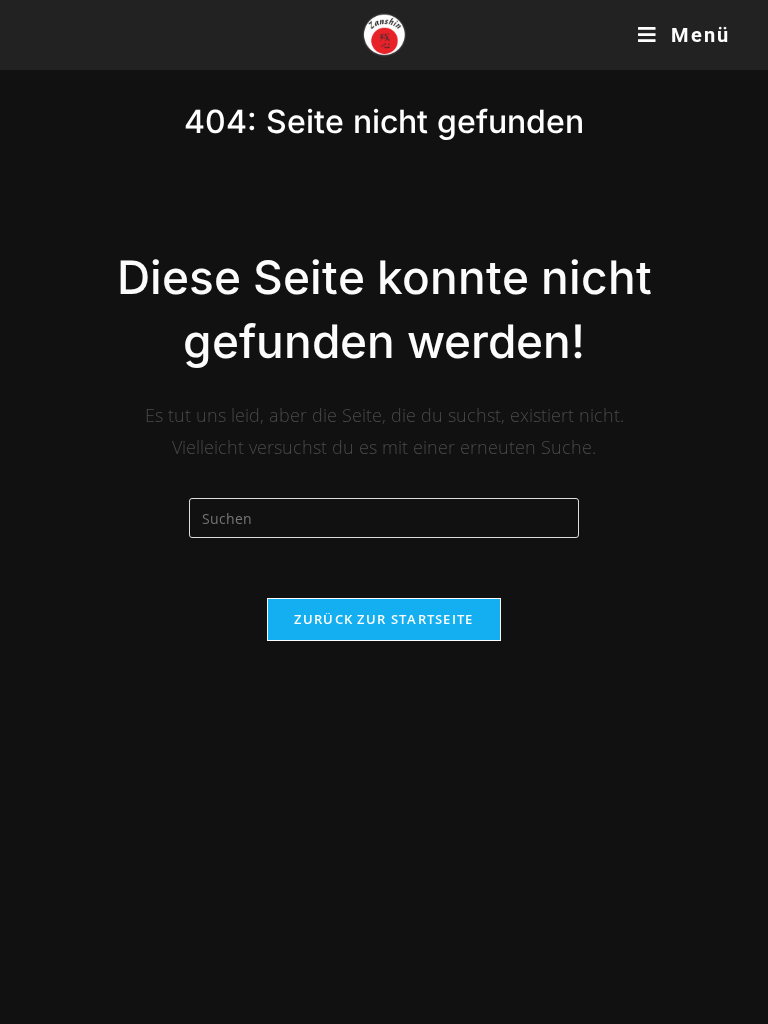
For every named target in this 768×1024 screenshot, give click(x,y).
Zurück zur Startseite (383, 619)
